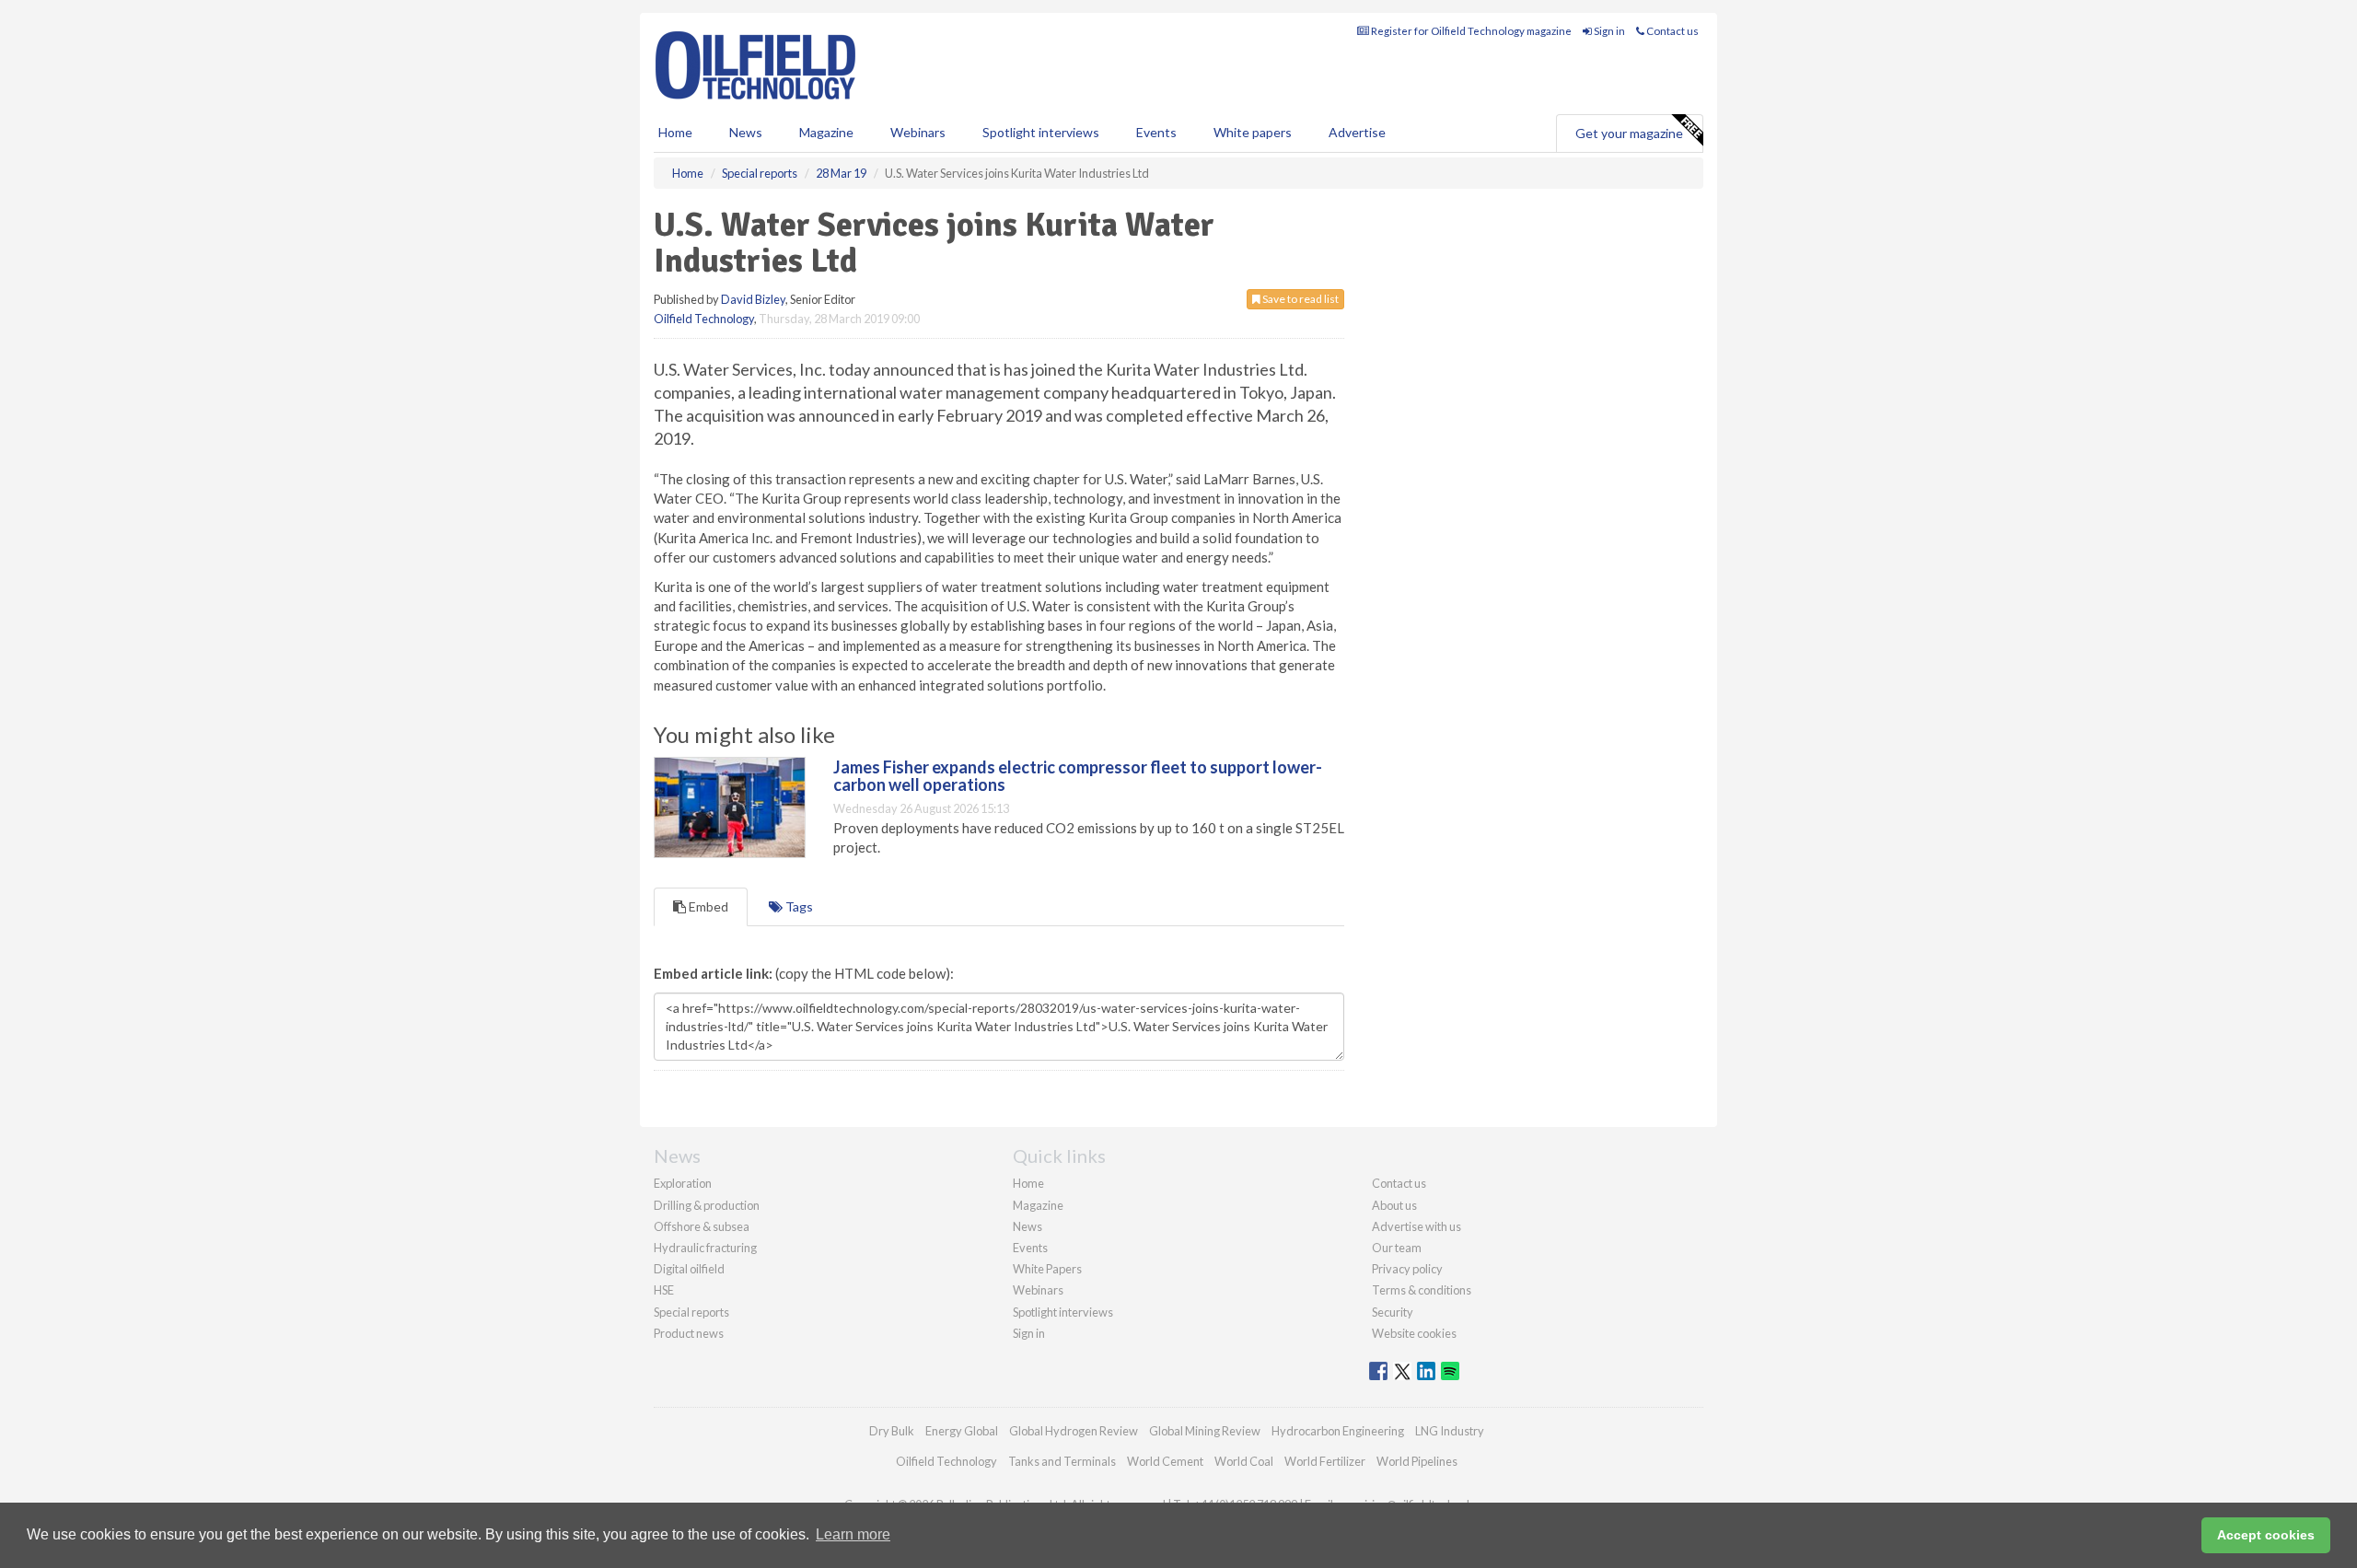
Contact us (1672, 31)
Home (675, 132)
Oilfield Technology (704, 319)
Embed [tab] (707, 906)
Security (1393, 1312)
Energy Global (962, 1431)
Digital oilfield (689, 1269)
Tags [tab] (798, 906)
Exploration (683, 1183)
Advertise (1357, 132)
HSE (664, 1290)
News (1028, 1226)
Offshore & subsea (702, 1226)
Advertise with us (1417, 1226)
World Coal (1244, 1461)
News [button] (746, 132)
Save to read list (1300, 299)
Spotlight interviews (1041, 132)
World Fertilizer (1325, 1461)
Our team (1397, 1248)
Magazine (826, 132)
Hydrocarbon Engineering (1338, 1431)
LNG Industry (1450, 1431)
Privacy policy (1407, 1269)
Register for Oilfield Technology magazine (1470, 31)
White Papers (1047, 1269)
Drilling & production (707, 1205)
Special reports (691, 1312)
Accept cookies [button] (2266, 1535)
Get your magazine (1629, 133)
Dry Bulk (892, 1431)
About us (1394, 1205)
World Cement (1165, 1461)
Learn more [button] (853, 1534)
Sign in (1608, 31)
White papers (1253, 132)
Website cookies (1414, 1333)
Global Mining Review (1205, 1431)
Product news (689, 1333)
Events (1156, 132)
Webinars (918, 132)
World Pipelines (1417, 1461)
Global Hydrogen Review (1074, 1431)
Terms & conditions (1422, 1290)
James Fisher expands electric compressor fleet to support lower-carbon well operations (1078, 776)
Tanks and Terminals (1062, 1461)
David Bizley (753, 299)
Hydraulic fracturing (705, 1248)
